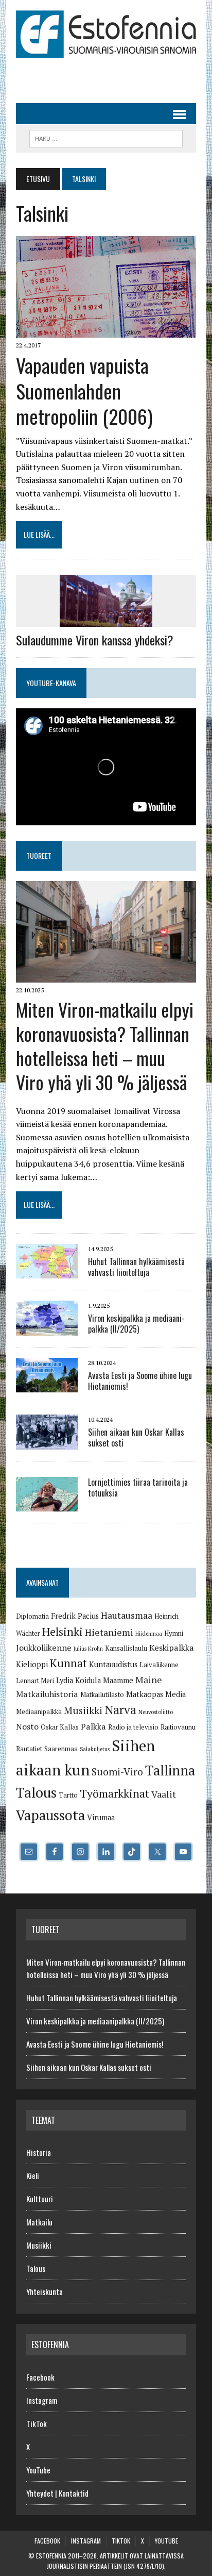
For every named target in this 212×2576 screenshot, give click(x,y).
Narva (120, 1710)
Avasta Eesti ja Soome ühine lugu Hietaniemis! (140, 1381)
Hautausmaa (127, 1615)
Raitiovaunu (178, 1727)
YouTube (38, 2470)
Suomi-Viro (117, 1772)
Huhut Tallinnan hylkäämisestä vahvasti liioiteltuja (136, 1267)
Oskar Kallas (60, 1727)
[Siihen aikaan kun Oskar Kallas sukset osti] (47, 1442)
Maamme (118, 1680)
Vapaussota (50, 1815)
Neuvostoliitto (156, 1712)
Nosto (27, 1726)
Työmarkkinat (114, 1793)
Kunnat (68, 1663)
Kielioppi (32, 1664)
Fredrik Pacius (75, 1616)
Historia (39, 2152)
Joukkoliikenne (44, 1648)
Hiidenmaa (149, 1634)
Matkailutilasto (102, 1694)
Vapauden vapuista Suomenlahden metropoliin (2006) (84, 390)
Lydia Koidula (78, 1680)
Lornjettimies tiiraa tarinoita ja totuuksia (138, 1488)
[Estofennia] (106, 34)
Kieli (33, 2175)
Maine (149, 1680)
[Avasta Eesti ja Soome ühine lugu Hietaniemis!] (47, 1386)
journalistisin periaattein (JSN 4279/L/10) (105, 2566)
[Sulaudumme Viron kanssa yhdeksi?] (106, 620)
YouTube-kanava (51, 683)
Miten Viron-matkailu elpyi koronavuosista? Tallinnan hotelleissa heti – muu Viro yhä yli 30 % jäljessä (105, 1045)
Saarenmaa (61, 1749)
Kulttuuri (40, 2199)
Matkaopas (145, 1694)
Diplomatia (32, 1616)
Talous (36, 1792)
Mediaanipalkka (39, 1711)
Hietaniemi (109, 1632)
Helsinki (63, 1631)
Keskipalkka (172, 1648)
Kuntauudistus (113, 1664)
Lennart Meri (35, 1681)
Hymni (174, 1633)
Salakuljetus (95, 1749)
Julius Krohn (88, 1649)
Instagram (42, 2400)
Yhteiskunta (45, 2291)
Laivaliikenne (159, 1665)
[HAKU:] (106, 137)
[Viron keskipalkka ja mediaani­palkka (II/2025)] (47, 1328)
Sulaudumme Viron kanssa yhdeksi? (95, 640)
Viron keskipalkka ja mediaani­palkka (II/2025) (136, 1324)
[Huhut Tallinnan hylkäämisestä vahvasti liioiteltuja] (47, 1272)
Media (175, 1694)
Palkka (93, 1726)
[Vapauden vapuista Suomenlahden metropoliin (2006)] (106, 331)
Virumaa (101, 1817)
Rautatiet (29, 1749)
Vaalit (164, 1794)
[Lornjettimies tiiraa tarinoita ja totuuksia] (47, 1505)
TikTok (37, 2423)
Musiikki (83, 1710)
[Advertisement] (114, 76)
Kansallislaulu (126, 1648)
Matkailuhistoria (47, 1694)
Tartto (68, 1795)
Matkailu (39, 2222)
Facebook (40, 2377)
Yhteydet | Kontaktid (57, 2493)
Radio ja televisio (133, 1727)
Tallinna (170, 1770)
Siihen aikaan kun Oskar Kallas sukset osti (136, 1437)
